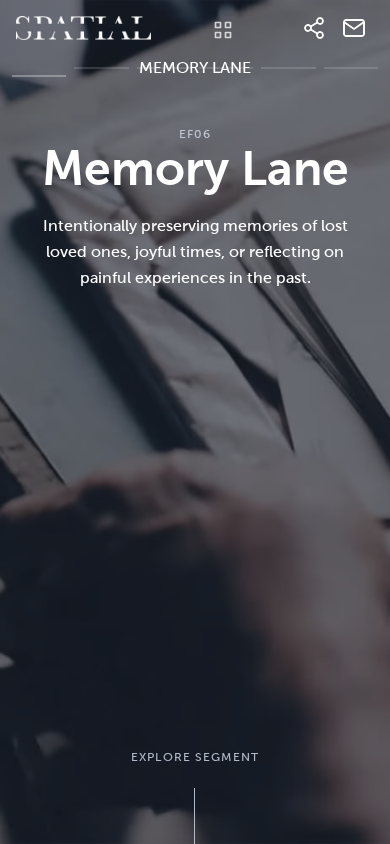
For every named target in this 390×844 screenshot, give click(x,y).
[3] (226, 79)
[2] (164, 79)
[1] (101, 79)
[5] (351, 79)
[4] (288, 79)
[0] (39, 79)
